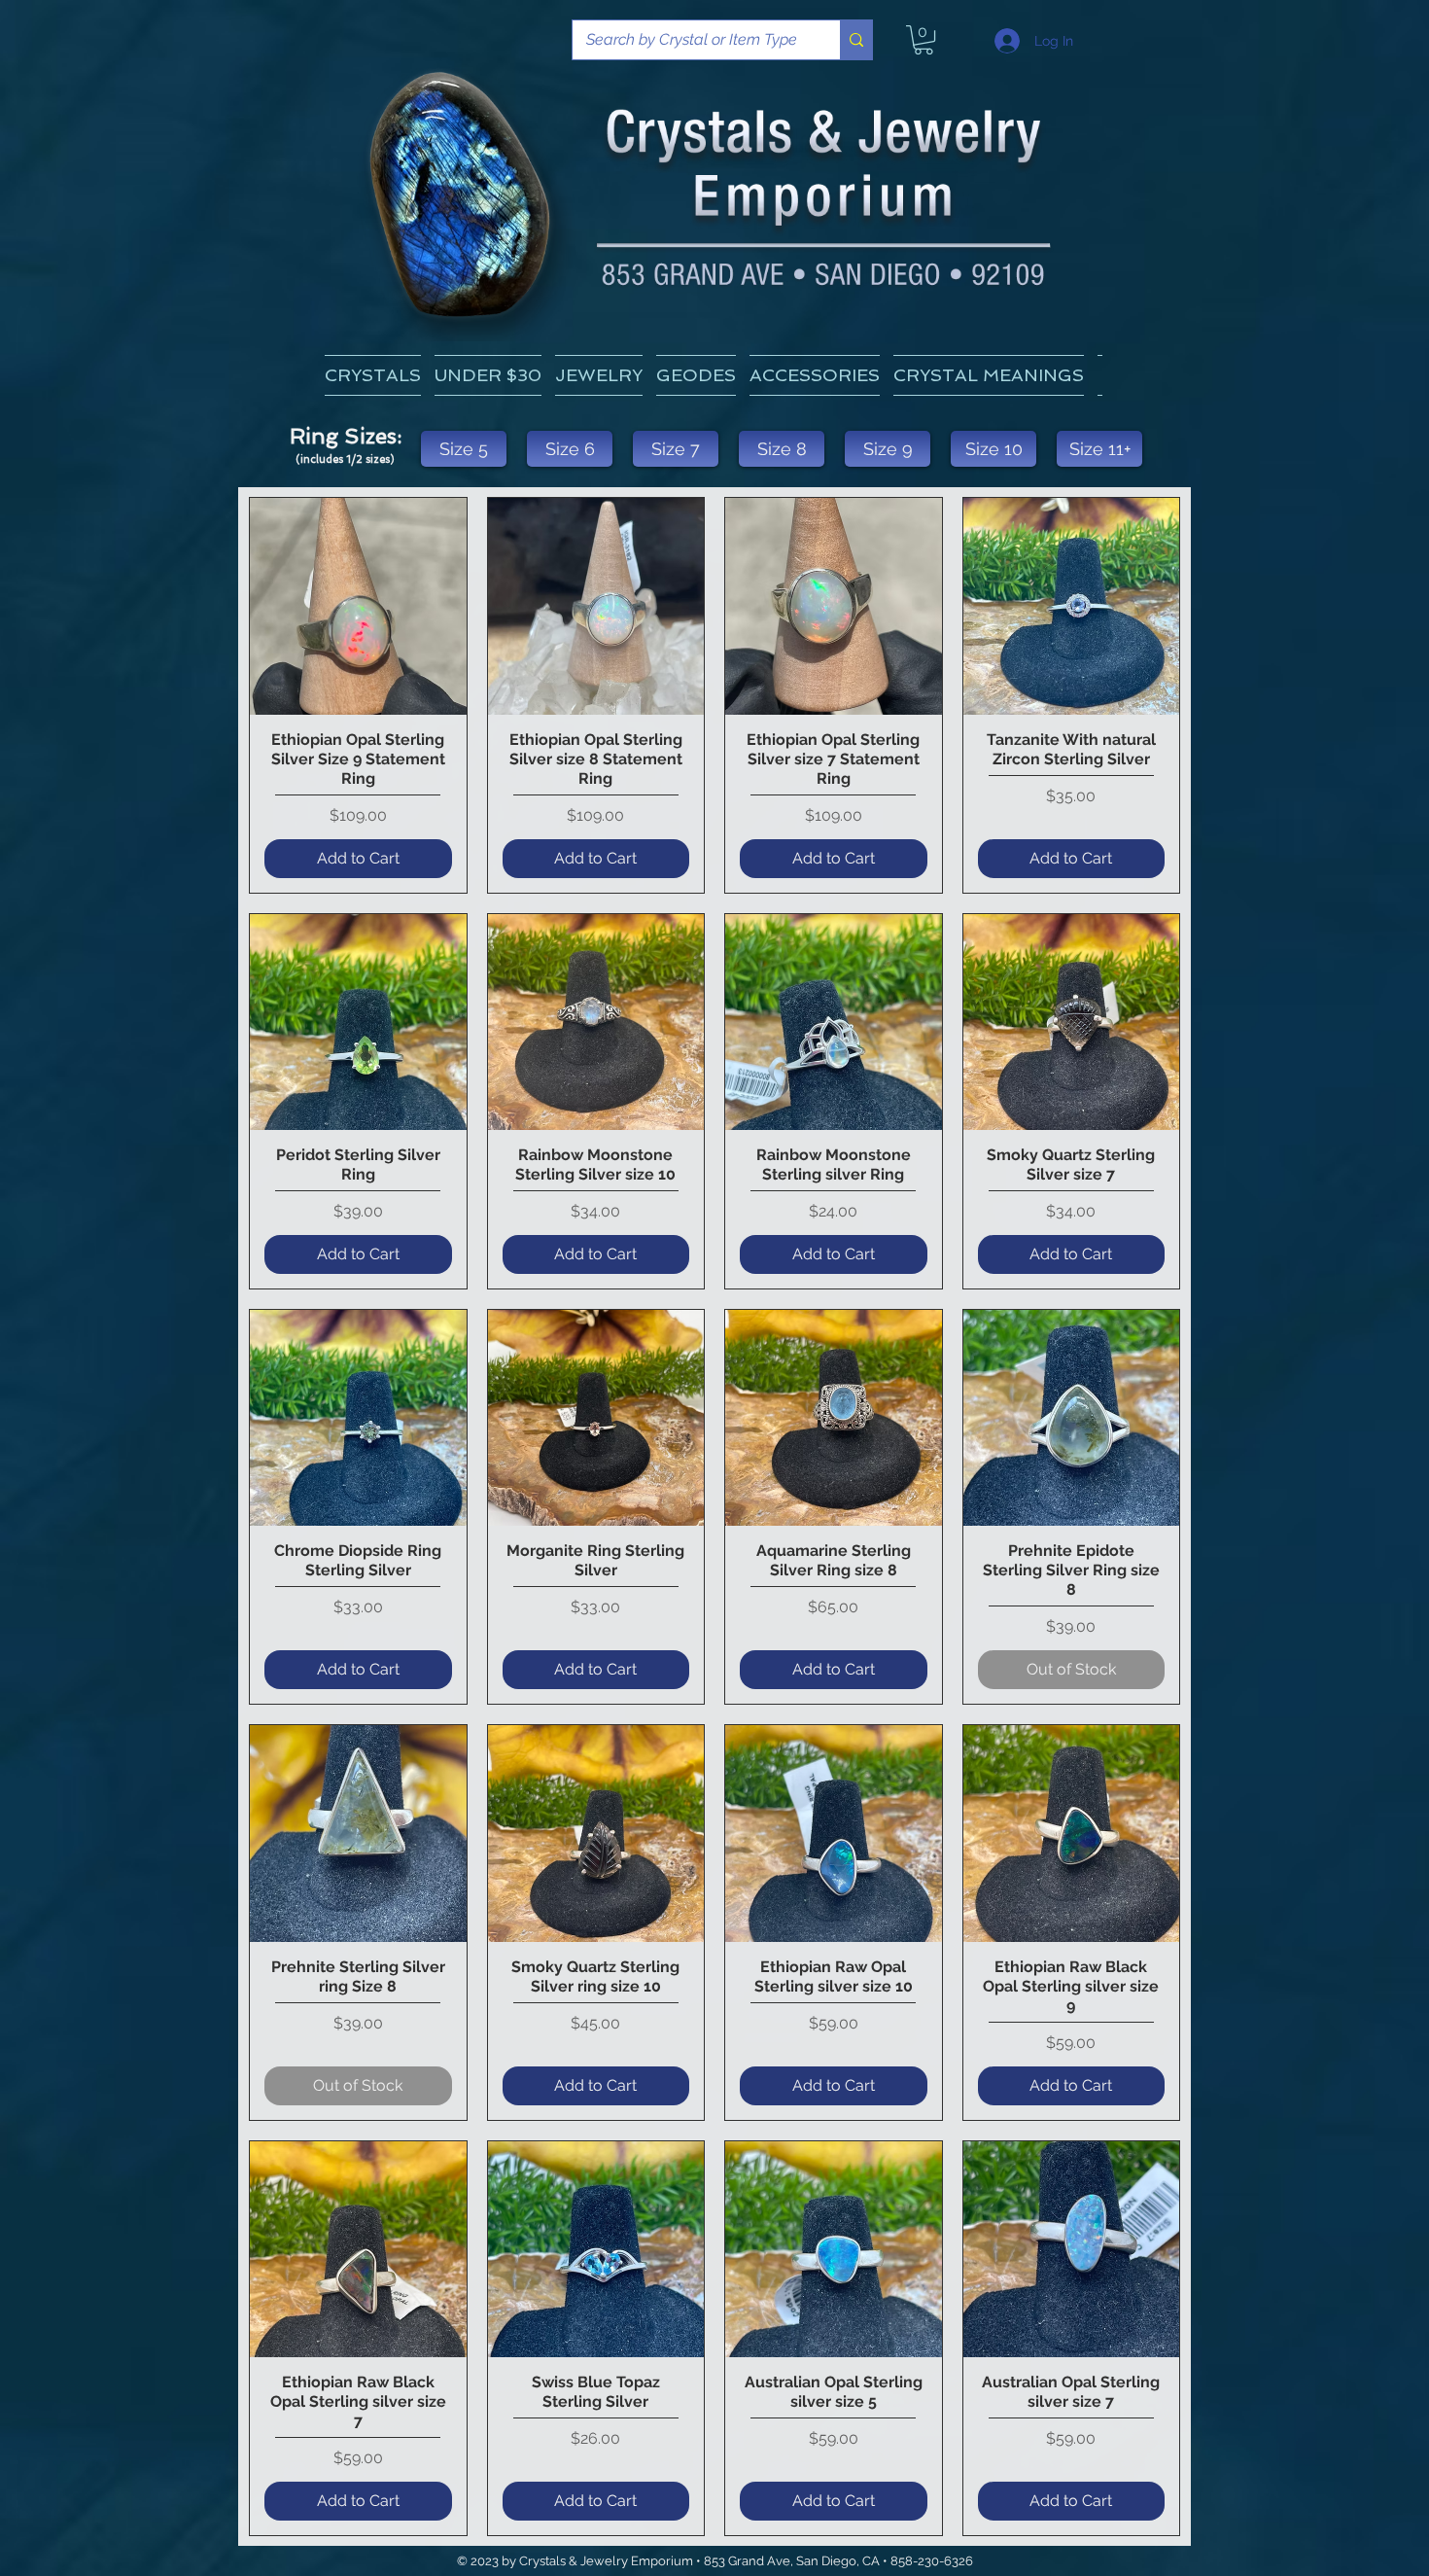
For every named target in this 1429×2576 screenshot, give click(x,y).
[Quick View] (358, 606)
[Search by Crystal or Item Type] (856, 40)
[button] (989, 375)
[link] (924, 40)
